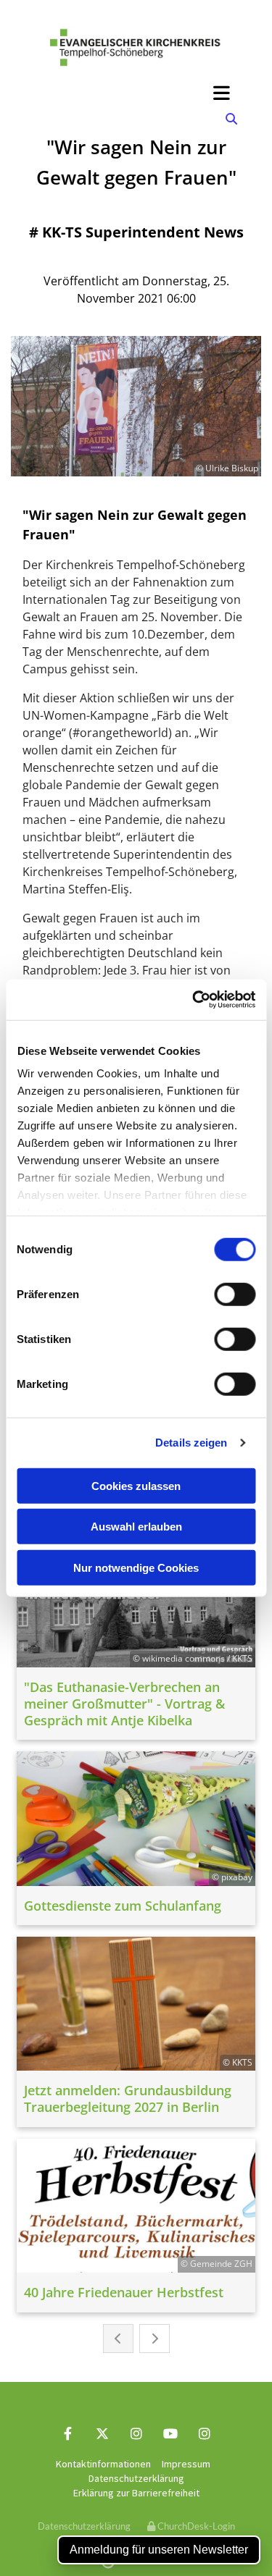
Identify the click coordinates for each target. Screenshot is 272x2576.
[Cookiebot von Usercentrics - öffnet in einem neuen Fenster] (194, 1000)
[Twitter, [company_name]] (102, 2433)
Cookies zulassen (136, 1485)
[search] (231, 119)
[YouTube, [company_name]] (170, 2433)
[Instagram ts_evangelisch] (204, 2433)
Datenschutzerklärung (136, 2478)
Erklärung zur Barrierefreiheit (136, 2493)
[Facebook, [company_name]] (68, 2433)
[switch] (235, 1294)
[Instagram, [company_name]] (136, 2433)
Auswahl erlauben (136, 1527)
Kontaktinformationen (103, 2464)
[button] (136, 93)
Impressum (186, 2464)
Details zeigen (191, 1443)
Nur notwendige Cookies (136, 1567)
